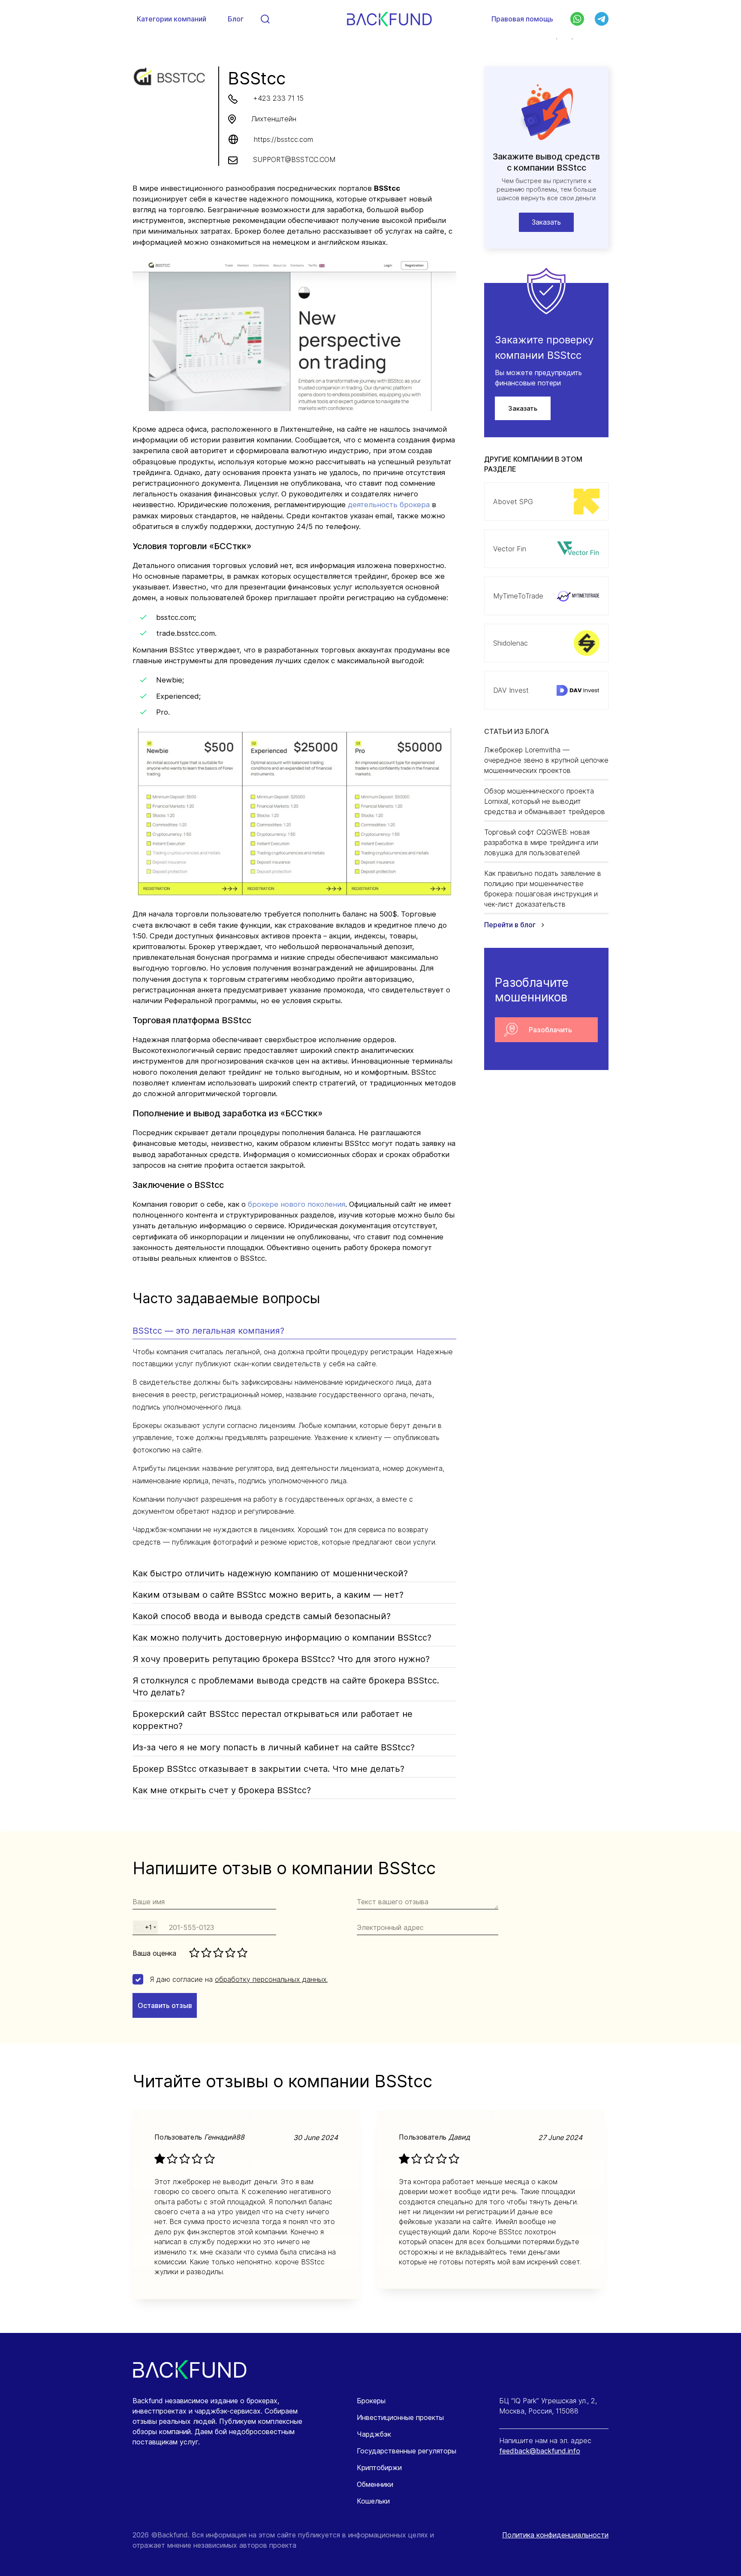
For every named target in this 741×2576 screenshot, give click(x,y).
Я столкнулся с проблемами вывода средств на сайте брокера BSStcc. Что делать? (286, 1686)
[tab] (294, 1332)
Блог (236, 19)
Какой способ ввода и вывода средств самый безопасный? (262, 1616)
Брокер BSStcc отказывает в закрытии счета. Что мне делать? (268, 1769)
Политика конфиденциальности (555, 2535)
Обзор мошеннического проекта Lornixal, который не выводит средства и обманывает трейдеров (545, 801)
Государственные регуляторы (407, 2451)
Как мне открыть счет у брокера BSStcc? (222, 1790)
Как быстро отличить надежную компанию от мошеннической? (270, 1573)
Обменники (375, 2484)
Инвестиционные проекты (400, 2417)
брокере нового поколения (297, 1204)
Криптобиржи (379, 2468)
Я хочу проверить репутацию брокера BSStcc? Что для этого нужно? (281, 1659)
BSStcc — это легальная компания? (208, 1331)
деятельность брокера (389, 505)
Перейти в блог (511, 925)
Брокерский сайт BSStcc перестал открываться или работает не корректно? (273, 1720)
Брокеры (371, 2401)
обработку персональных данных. (271, 1979)
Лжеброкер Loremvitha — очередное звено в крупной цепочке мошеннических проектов (546, 760)
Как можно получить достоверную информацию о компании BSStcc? (282, 1638)
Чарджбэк (374, 2434)
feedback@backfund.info (540, 2451)
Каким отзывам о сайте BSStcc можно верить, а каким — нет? (268, 1595)
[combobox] (145, 1928)
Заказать (523, 408)
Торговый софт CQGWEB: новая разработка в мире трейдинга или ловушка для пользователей (541, 842)
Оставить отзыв (165, 2005)
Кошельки (373, 2501)
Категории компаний (172, 19)
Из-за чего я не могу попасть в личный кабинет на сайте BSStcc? (274, 1747)
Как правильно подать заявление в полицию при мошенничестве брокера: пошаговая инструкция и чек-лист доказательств (543, 889)
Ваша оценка (154, 1953)
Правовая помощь (522, 19)
